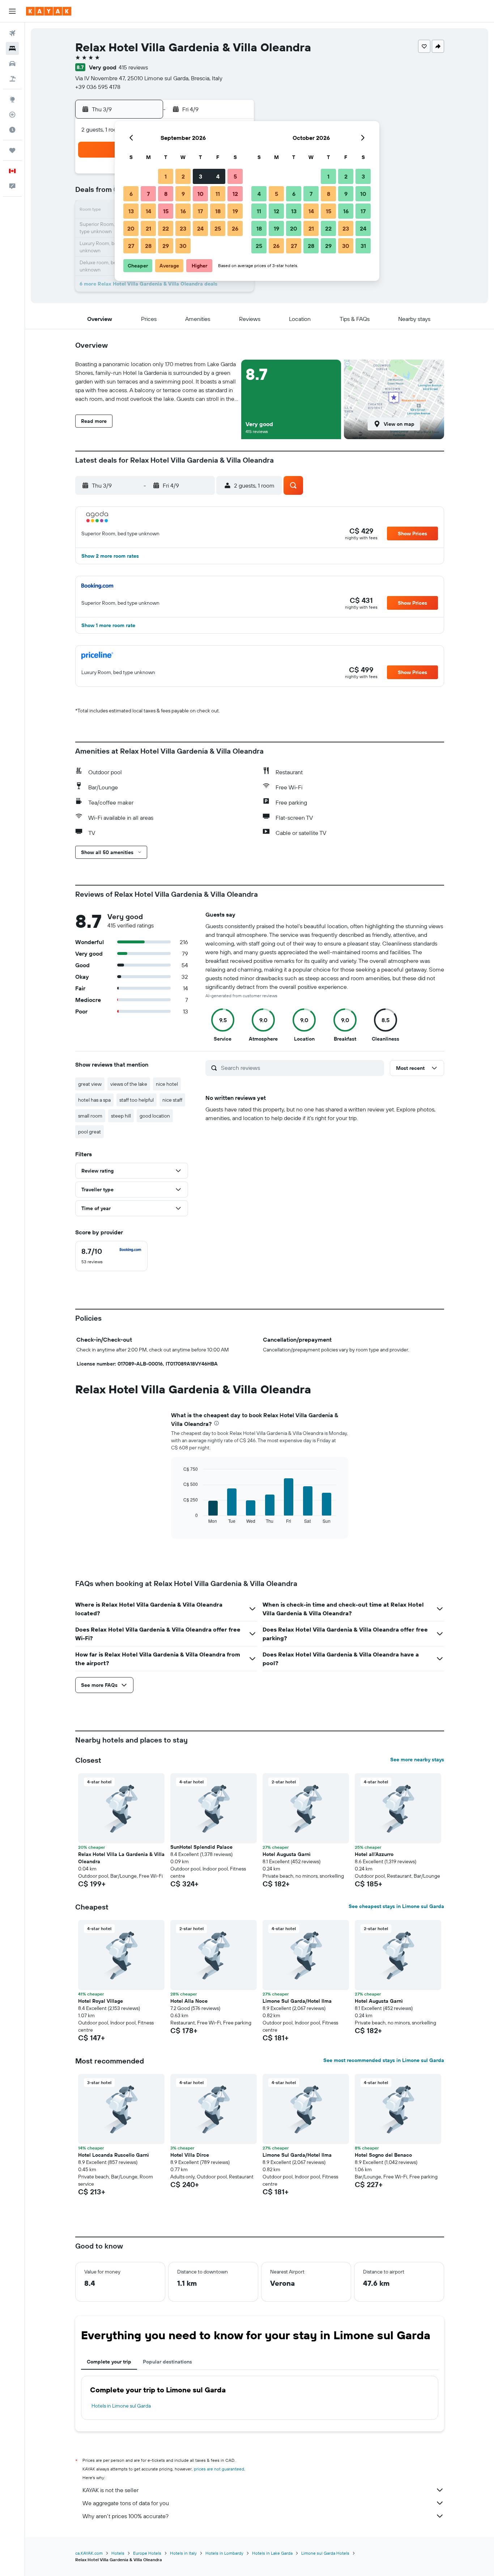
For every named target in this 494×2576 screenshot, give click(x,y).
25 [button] (218, 228)
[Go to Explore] (12, 99)
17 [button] (200, 211)
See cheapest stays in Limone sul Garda (396, 1906)
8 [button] (166, 194)
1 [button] (166, 176)
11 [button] (218, 194)
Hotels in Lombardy (224, 2553)
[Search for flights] (12, 33)
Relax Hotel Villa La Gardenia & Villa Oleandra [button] (121, 1858)
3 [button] (201, 176)
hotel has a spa (94, 1100)
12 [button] (235, 194)
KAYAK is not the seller (110, 2490)
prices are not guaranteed (219, 2469)
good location (155, 1116)
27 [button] (131, 246)
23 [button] (183, 228)
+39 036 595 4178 (98, 87)
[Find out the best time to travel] (12, 130)
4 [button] (218, 176)
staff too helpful (137, 1100)
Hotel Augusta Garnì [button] (287, 1854)
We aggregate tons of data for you (126, 2503)
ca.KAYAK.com (89, 2553)
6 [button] (131, 194)
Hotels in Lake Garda (272, 2553)
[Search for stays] (12, 48)
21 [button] (148, 228)
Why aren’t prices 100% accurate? (125, 2516)
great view (90, 1084)
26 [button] (235, 228)
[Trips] (12, 150)
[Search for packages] (12, 79)
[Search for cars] (12, 64)
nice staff (172, 1100)
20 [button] (131, 228)
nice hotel (167, 1084)
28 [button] (148, 246)
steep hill (121, 1116)
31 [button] (363, 246)
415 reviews (133, 67)
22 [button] (166, 228)
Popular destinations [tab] (167, 2362)
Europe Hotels (147, 2553)
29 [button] (166, 246)
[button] (12, 11)
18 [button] (218, 211)
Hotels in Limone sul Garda (121, 2406)
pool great (90, 1132)
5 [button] (235, 176)
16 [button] (183, 211)
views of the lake (129, 1084)
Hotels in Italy (183, 2553)
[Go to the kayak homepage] (49, 11)
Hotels (118, 2553)
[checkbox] (111, 1256)
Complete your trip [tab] (109, 2362)
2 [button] (183, 176)
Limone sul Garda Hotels (325, 2553)
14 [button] (148, 211)
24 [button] (200, 228)
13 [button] (131, 211)
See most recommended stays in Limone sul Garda (384, 2060)
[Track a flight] (12, 115)
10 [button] (201, 194)
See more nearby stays (417, 1760)
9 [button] (183, 194)
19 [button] (235, 211)
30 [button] (183, 246)
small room (90, 1116)
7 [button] (148, 194)
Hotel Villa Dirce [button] (190, 2155)
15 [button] (166, 211)
